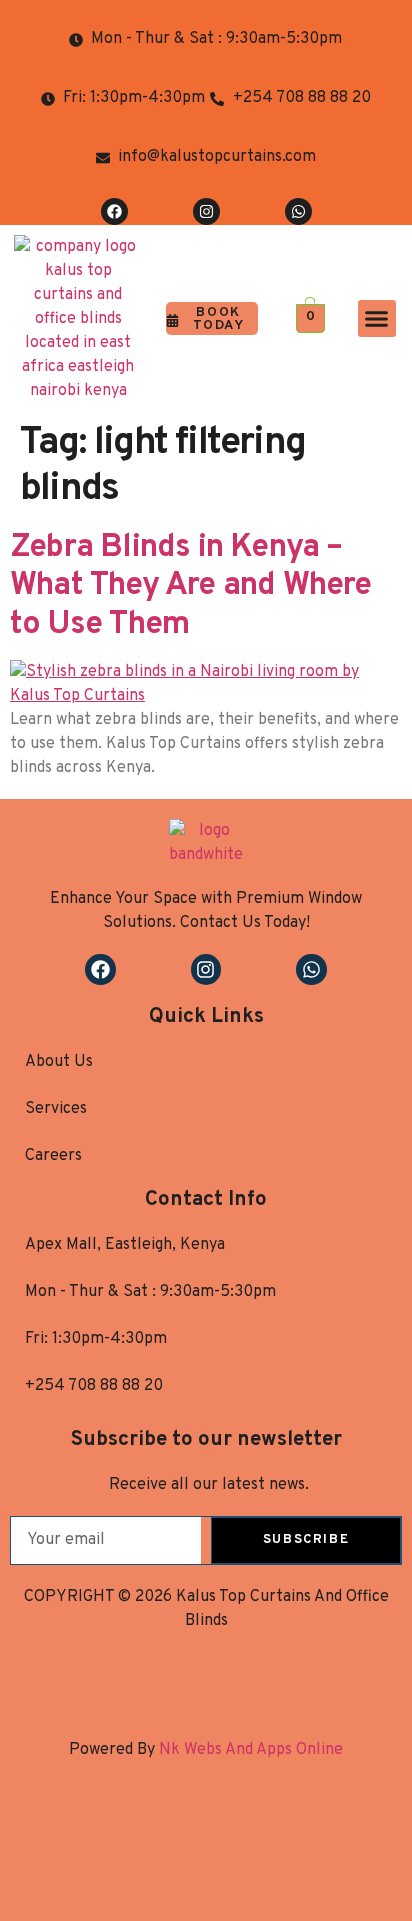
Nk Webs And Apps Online (249, 1750)
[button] (377, 319)
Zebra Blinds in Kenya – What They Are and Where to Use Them (191, 586)
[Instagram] (206, 211)
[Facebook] (114, 211)
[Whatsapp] (298, 211)
